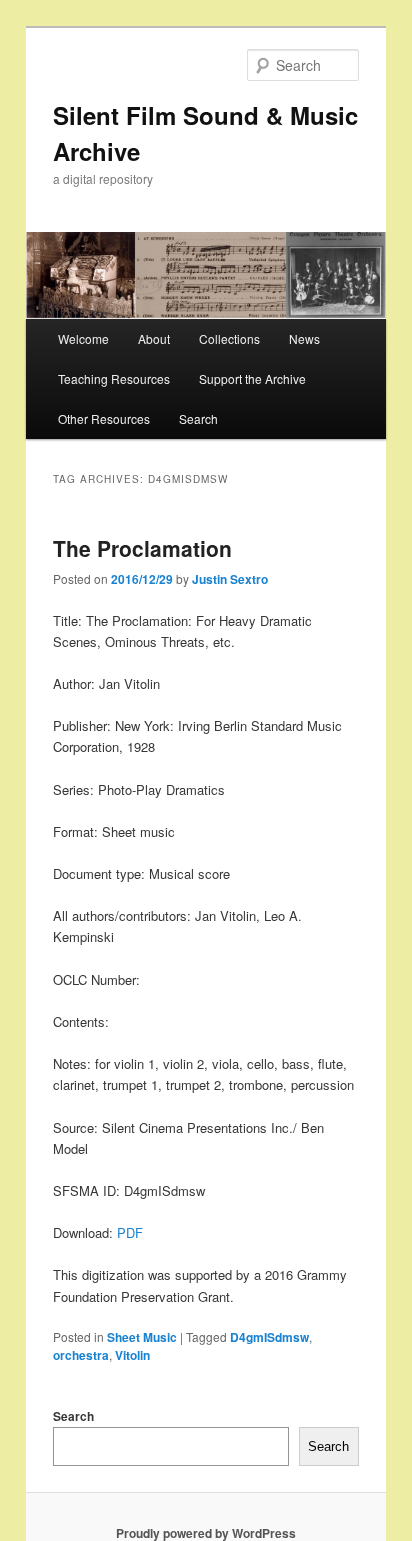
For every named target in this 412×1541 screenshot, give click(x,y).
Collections (229, 338)
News (304, 338)
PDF (130, 1232)
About (154, 338)
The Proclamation (142, 548)
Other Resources (104, 418)
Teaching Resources (114, 378)
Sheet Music (142, 1337)
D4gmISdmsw (269, 1337)
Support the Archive (252, 378)
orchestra (81, 1355)
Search (198, 418)
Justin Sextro (230, 579)
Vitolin (132, 1355)
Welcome (83, 338)
